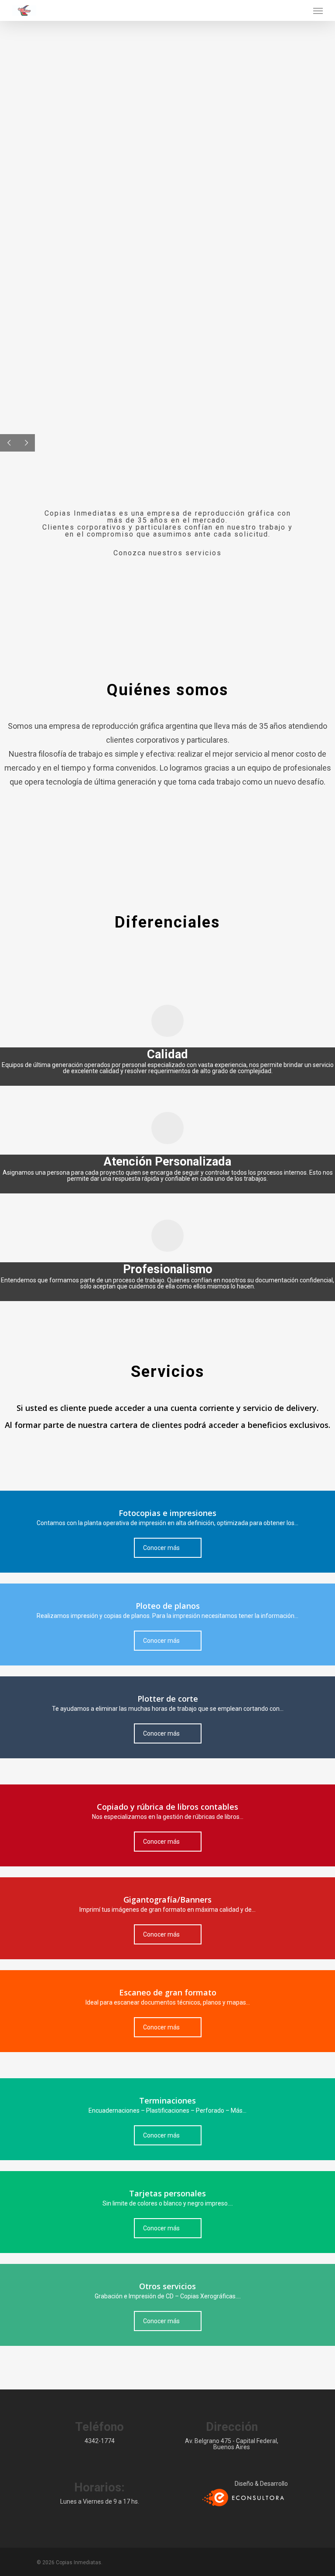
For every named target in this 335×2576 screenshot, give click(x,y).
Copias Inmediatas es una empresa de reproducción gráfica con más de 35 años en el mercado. (167, 524)
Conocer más (161, 1548)
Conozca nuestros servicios (167, 553)
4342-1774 (100, 2441)
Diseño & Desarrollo (261, 2484)
